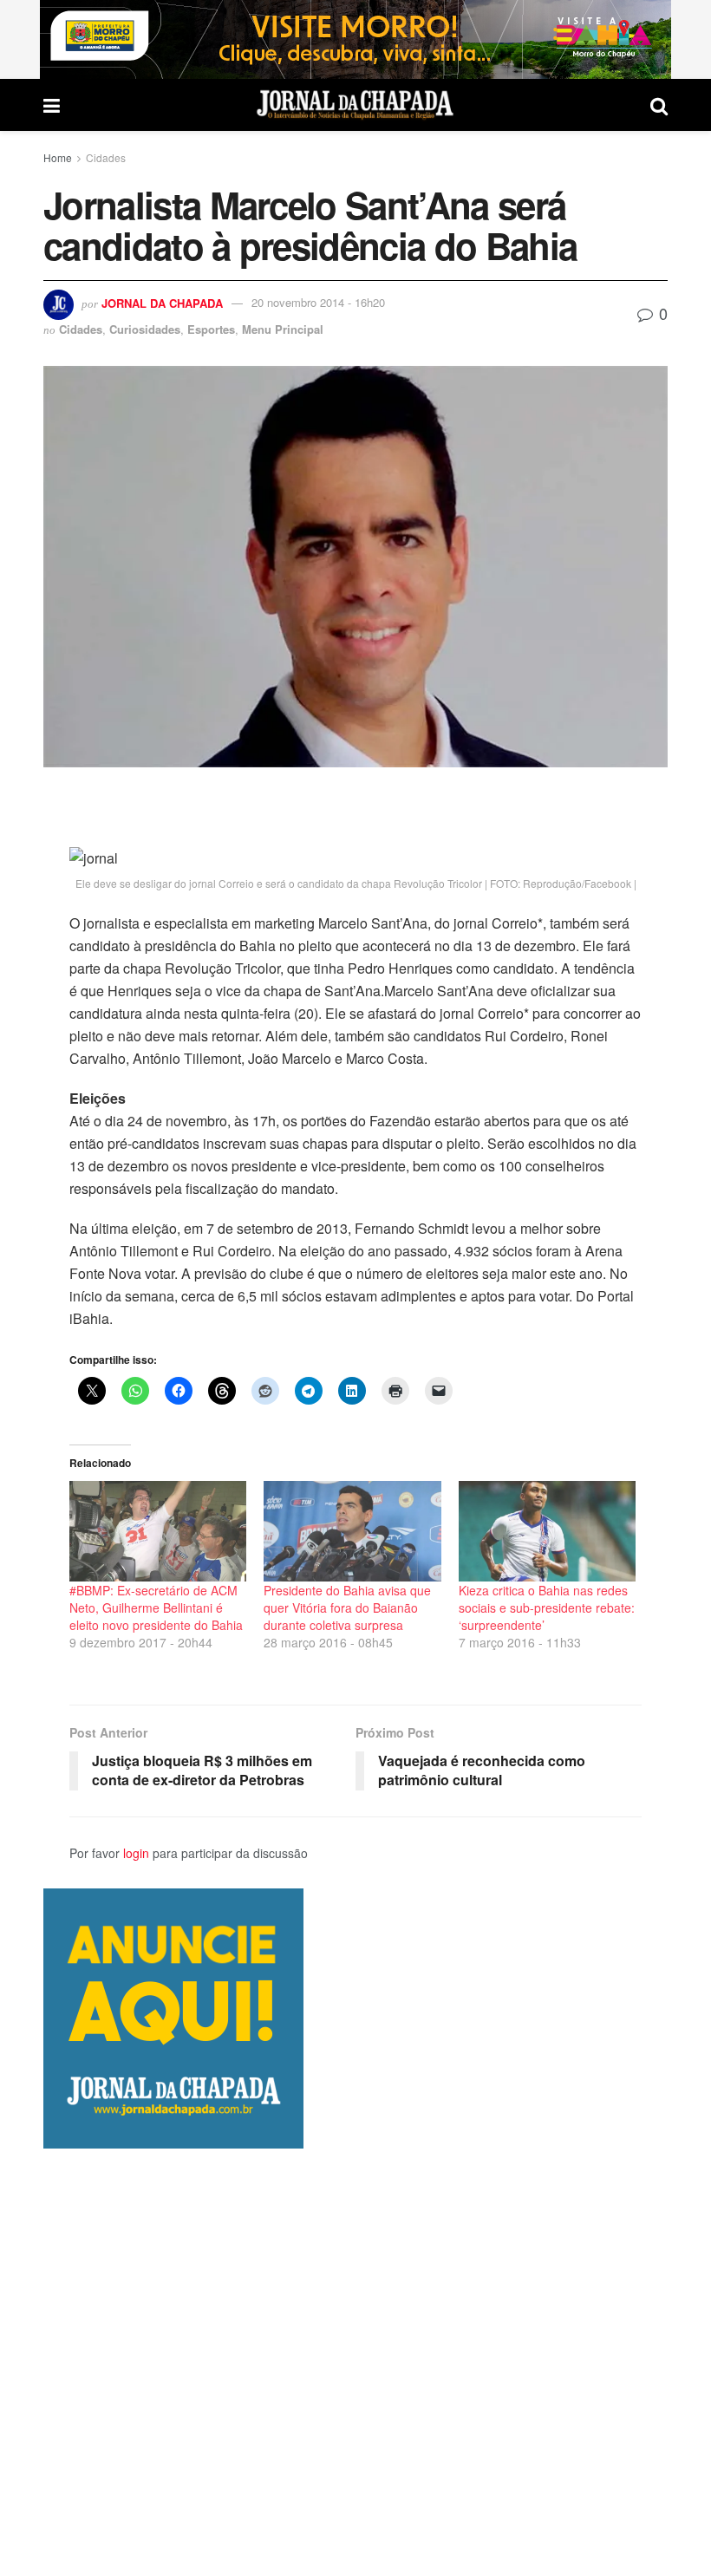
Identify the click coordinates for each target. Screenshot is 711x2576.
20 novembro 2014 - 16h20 (318, 302)
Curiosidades (145, 329)
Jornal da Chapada (162, 302)
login (136, 1853)
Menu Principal (283, 329)
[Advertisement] (355, 2362)
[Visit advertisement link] (355, 39)
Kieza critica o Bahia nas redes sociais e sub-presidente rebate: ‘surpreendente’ (547, 1608)
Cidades (106, 157)
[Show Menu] (52, 105)
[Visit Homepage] (355, 105)
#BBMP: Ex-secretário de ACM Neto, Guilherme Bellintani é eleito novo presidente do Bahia (156, 1608)
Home (58, 157)
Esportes (211, 329)
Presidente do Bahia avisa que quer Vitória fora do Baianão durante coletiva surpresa (347, 1608)
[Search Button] (659, 105)
